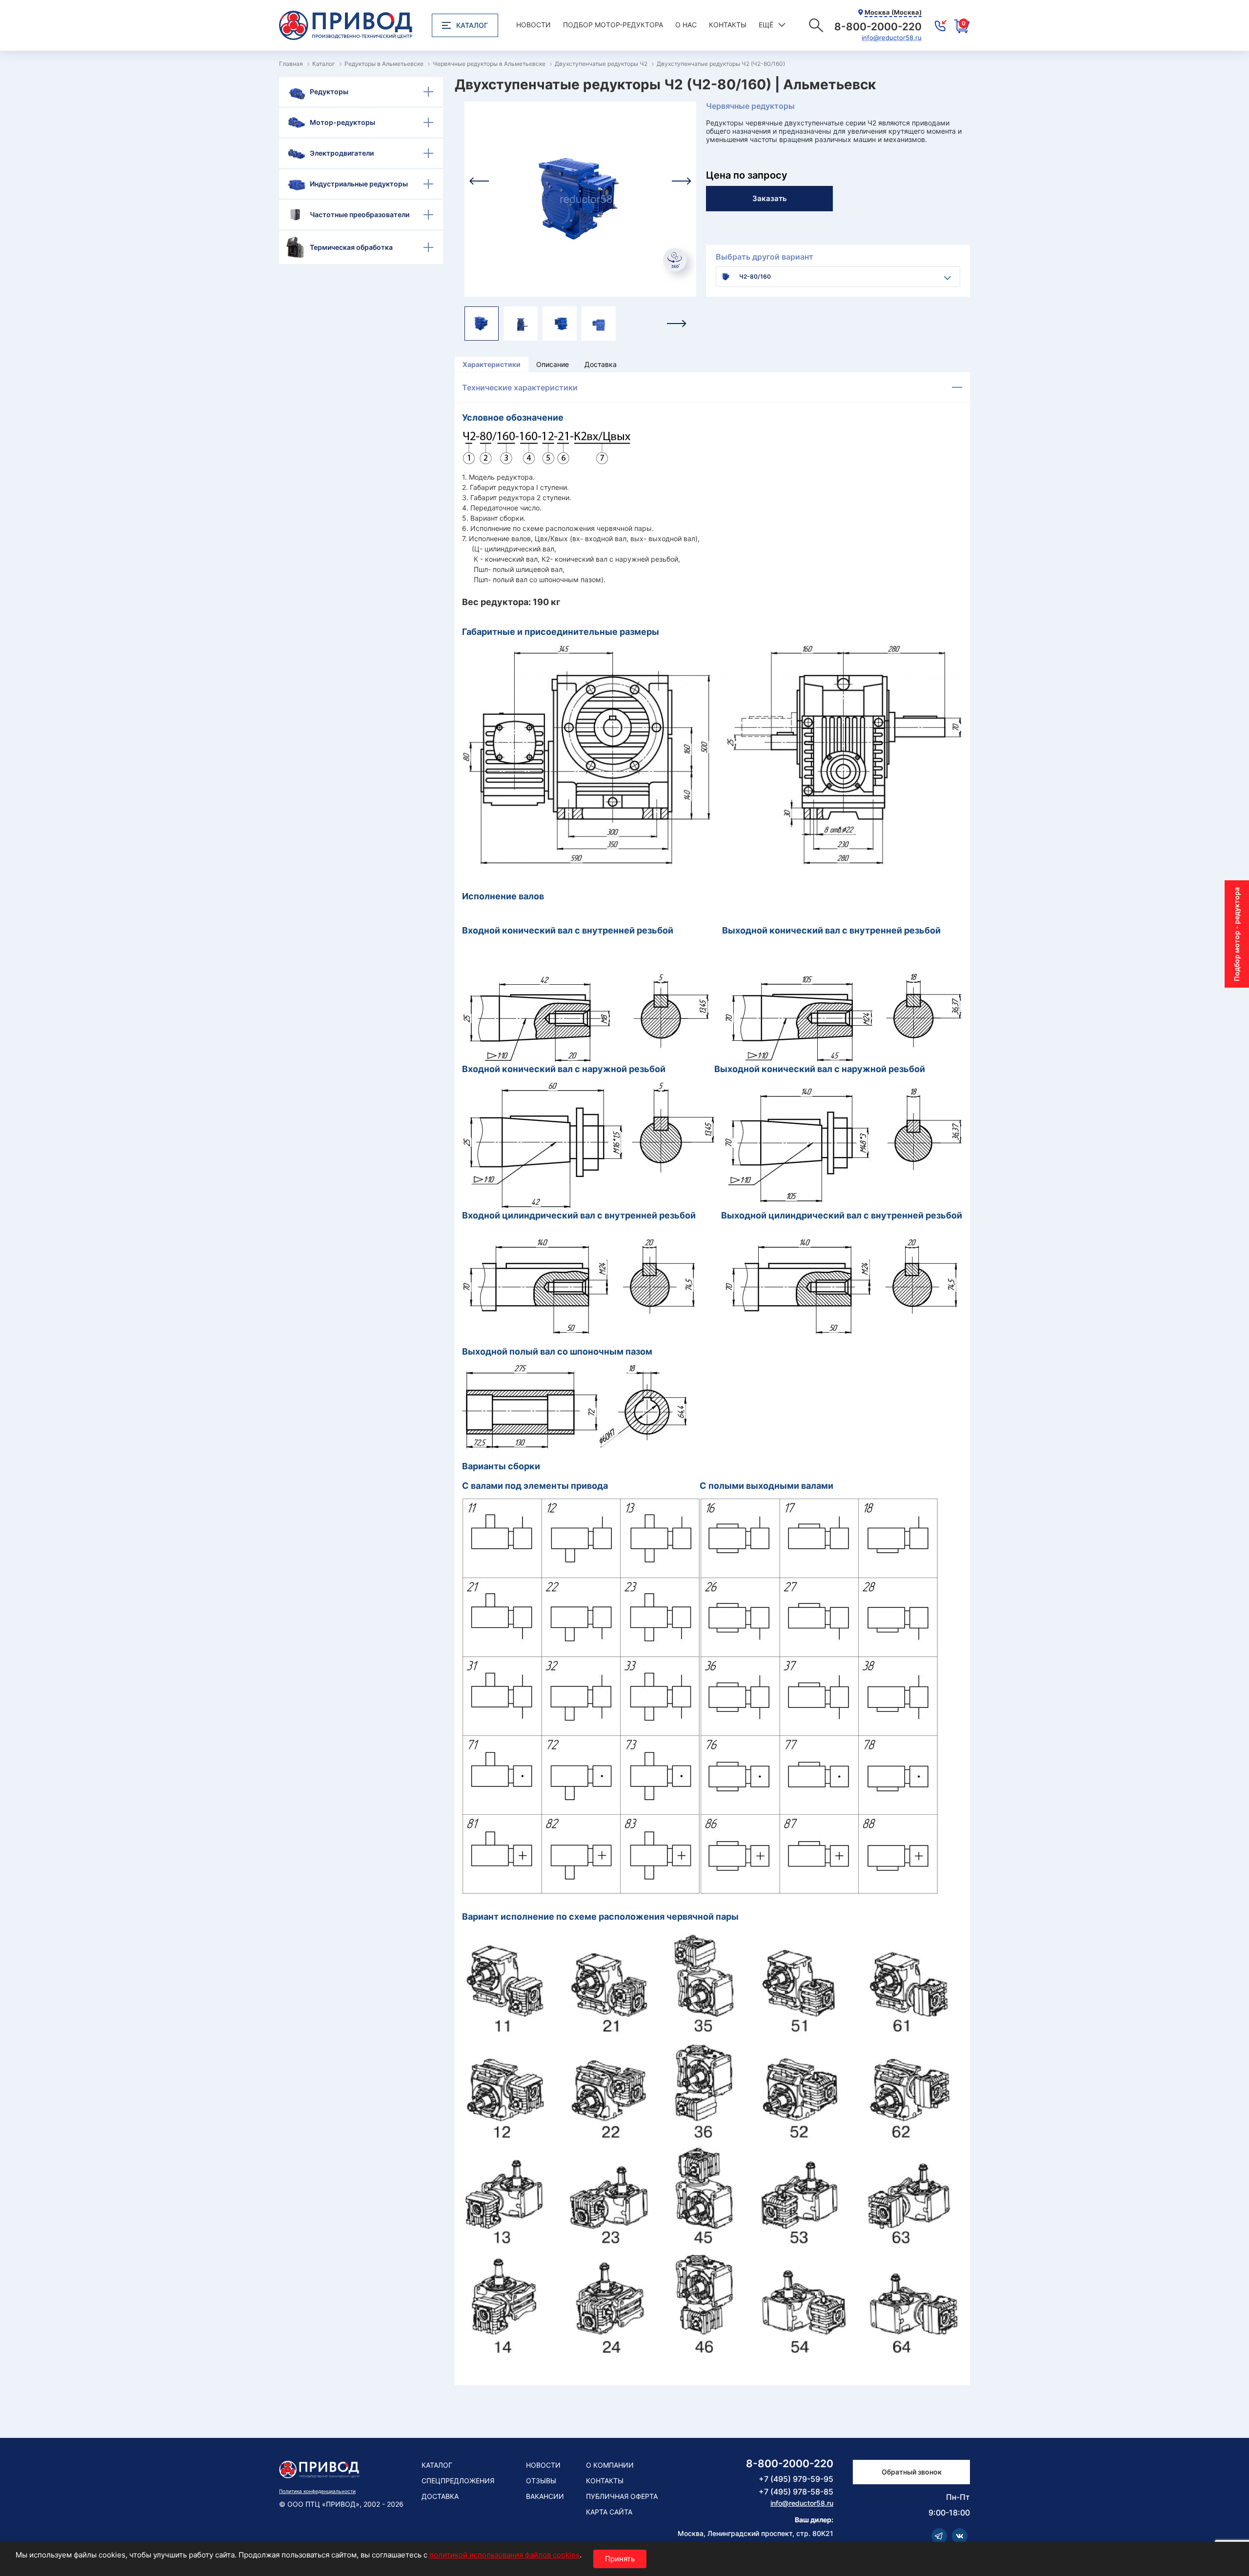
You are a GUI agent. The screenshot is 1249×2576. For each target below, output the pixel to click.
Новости (534, 25)
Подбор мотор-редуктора (613, 25)
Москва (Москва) (893, 12)
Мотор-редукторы (342, 122)
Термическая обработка (351, 247)
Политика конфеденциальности (317, 2491)
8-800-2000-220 (790, 2464)
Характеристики (492, 364)
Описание (553, 364)
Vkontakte (960, 2536)
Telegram (939, 2536)
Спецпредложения (458, 2481)
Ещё (766, 25)
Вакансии (545, 2496)
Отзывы (541, 2481)
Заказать (770, 198)
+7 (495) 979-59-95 (796, 2479)
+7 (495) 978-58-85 (796, 2492)
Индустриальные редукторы (359, 184)
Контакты (728, 25)
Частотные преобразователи (360, 214)
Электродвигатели (342, 153)
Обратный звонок (912, 2472)
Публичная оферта (622, 2496)
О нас (686, 25)
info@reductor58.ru (892, 38)
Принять (620, 2559)
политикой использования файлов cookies (504, 2555)
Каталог (472, 25)
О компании (610, 2465)
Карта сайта (609, 2512)
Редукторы (329, 91)
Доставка (601, 364)
